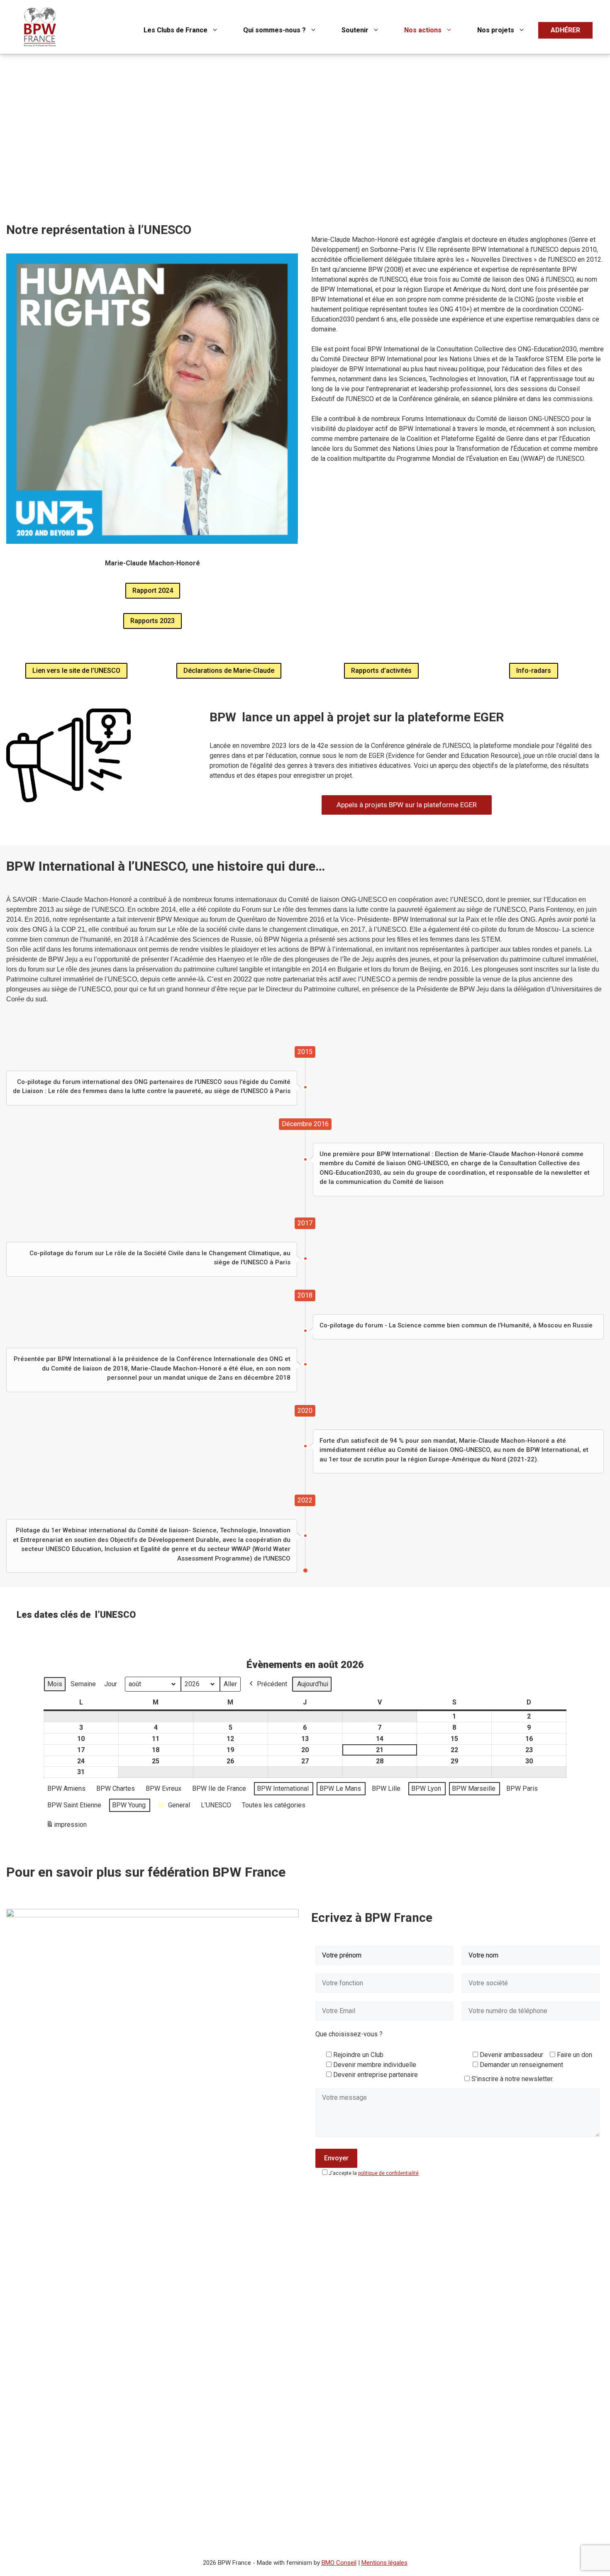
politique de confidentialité (388, 2173)
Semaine (83, 1684)
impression (66, 1827)
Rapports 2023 (152, 621)
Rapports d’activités (381, 671)
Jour (111, 1684)
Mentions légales (384, 2563)
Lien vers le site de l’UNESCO (76, 671)
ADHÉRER (565, 30)
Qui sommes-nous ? (274, 30)
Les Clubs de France (176, 30)
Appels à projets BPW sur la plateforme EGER (407, 805)
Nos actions (423, 30)
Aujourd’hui (313, 1684)
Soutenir (355, 30)
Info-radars (534, 671)
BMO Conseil (339, 2563)
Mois (55, 1684)
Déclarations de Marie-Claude (229, 671)
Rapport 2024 (153, 590)
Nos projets (496, 30)
